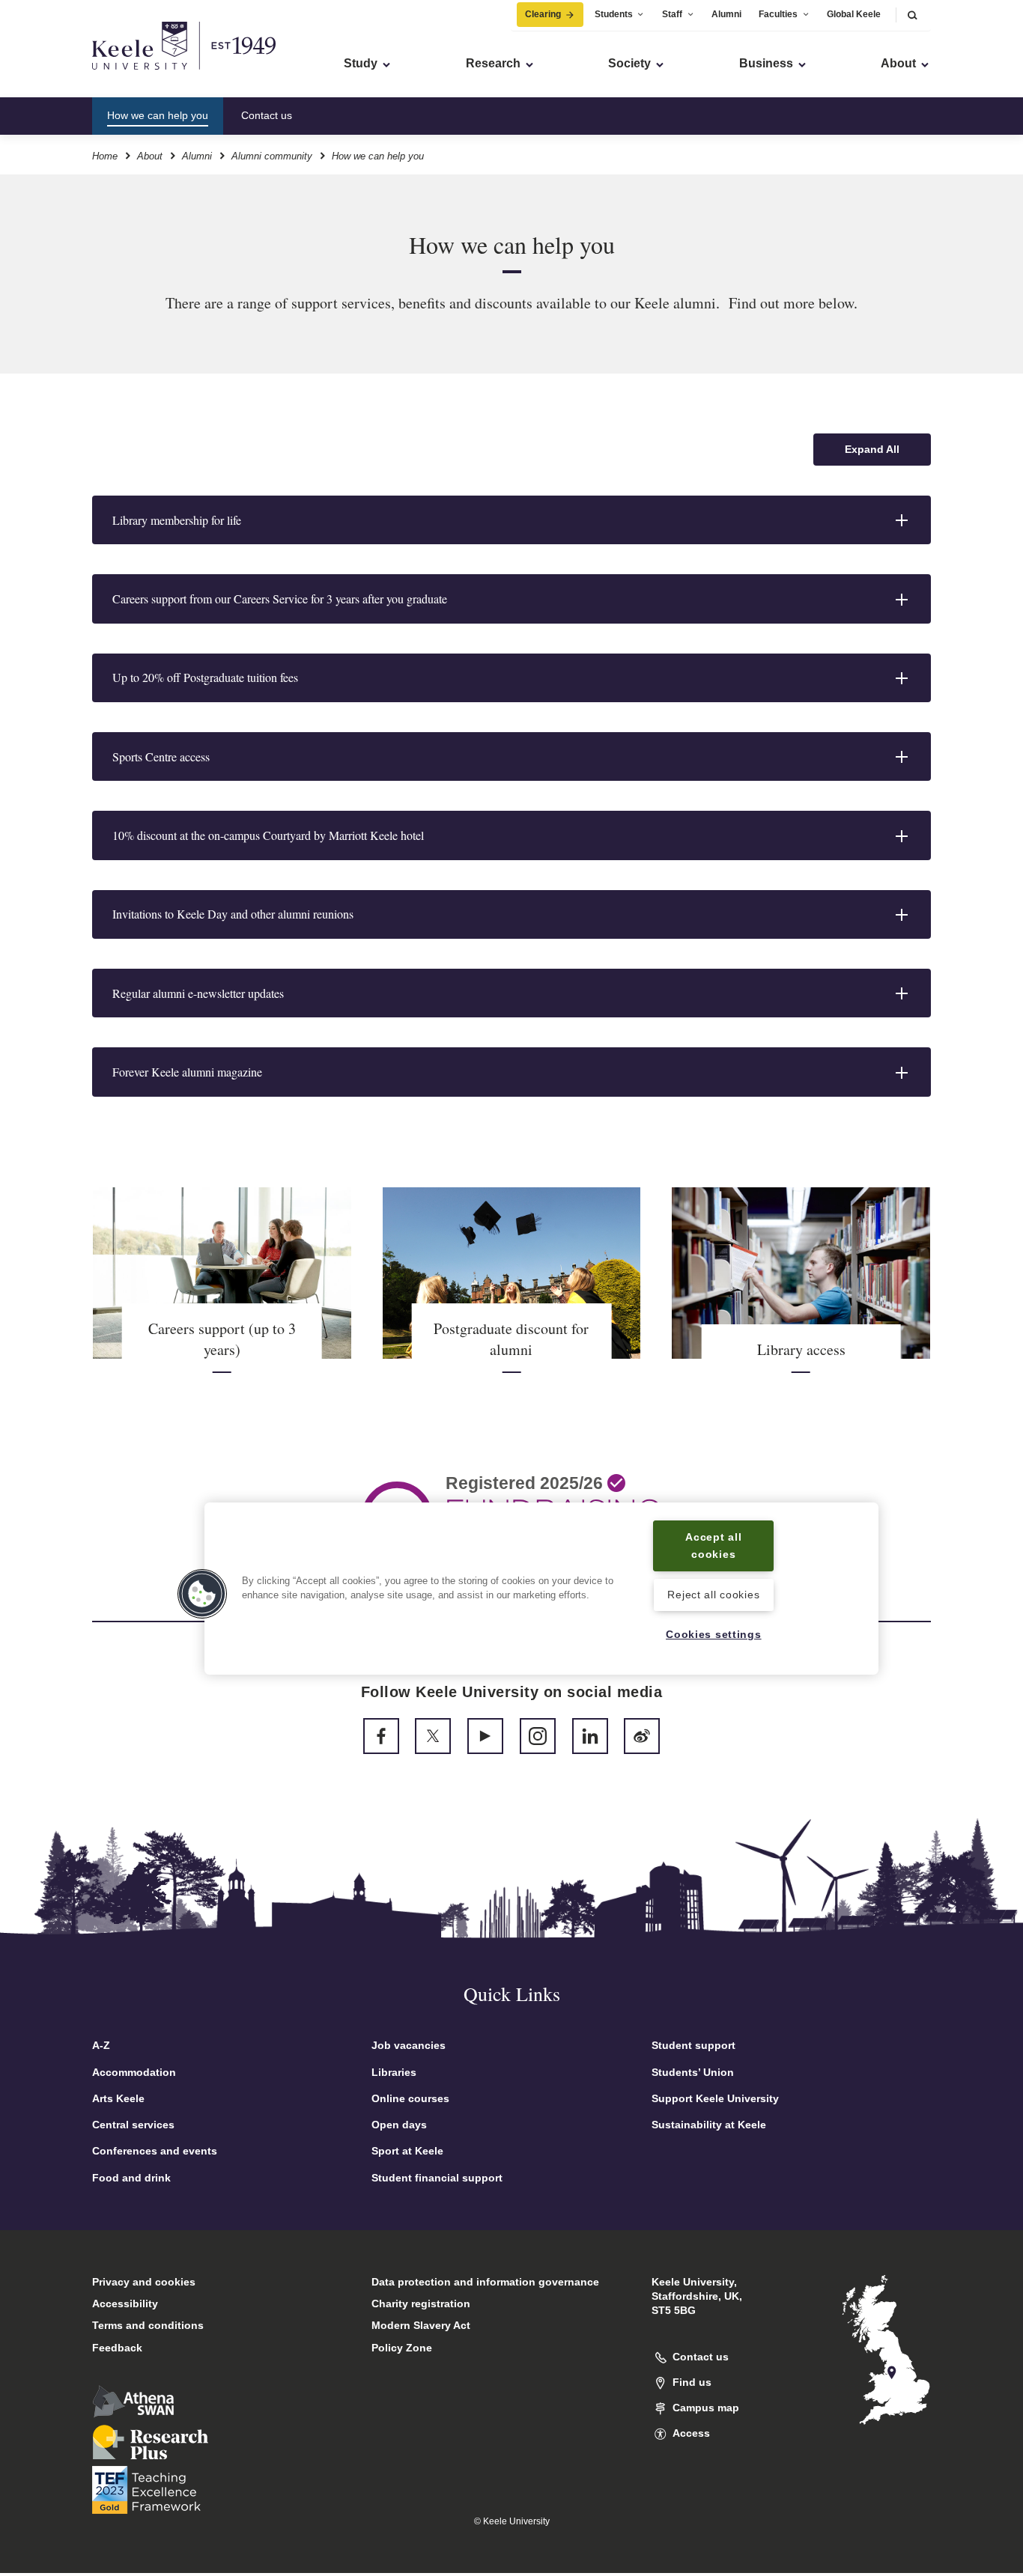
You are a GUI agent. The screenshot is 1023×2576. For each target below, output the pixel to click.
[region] (541, 1588)
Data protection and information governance (485, 2282)
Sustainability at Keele (709, 2125)
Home (105, 156)
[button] (912, 15)
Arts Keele (118, 2098)
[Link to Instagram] (538, 1736)
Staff (672, 14)
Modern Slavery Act (421, 2325)
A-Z (101, 2045)
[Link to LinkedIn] (590, 1736)
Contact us (267, 115)
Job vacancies (409, 2045)
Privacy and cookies (144, 2282)
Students (614, 14)
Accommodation (134, 2072)
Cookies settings (714, 1634)
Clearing (543, 14)
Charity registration (421, 2304)
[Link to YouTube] (485, 1736)
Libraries (394, 2072)
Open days (399, 2125)
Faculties (778, 14)
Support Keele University (715, 2098)
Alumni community (272, 156)
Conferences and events (155, 2151)
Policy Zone (402, 2348)
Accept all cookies (713, 1546)
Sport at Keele (407, 2151)
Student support (693, 2045)
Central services (133, 2125)
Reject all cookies (713, 1595)
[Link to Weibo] (642, 1736)
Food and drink (131, 2178)
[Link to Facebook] (381, 1736)
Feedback (117, 2348)
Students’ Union (693, 2072)
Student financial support (437, 2178)
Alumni (726, 14)
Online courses (410, 2098)
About (150, 156)
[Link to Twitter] (433, 1736)
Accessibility (125, 2304)
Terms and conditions (148, 2325)
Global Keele (854, 14)
